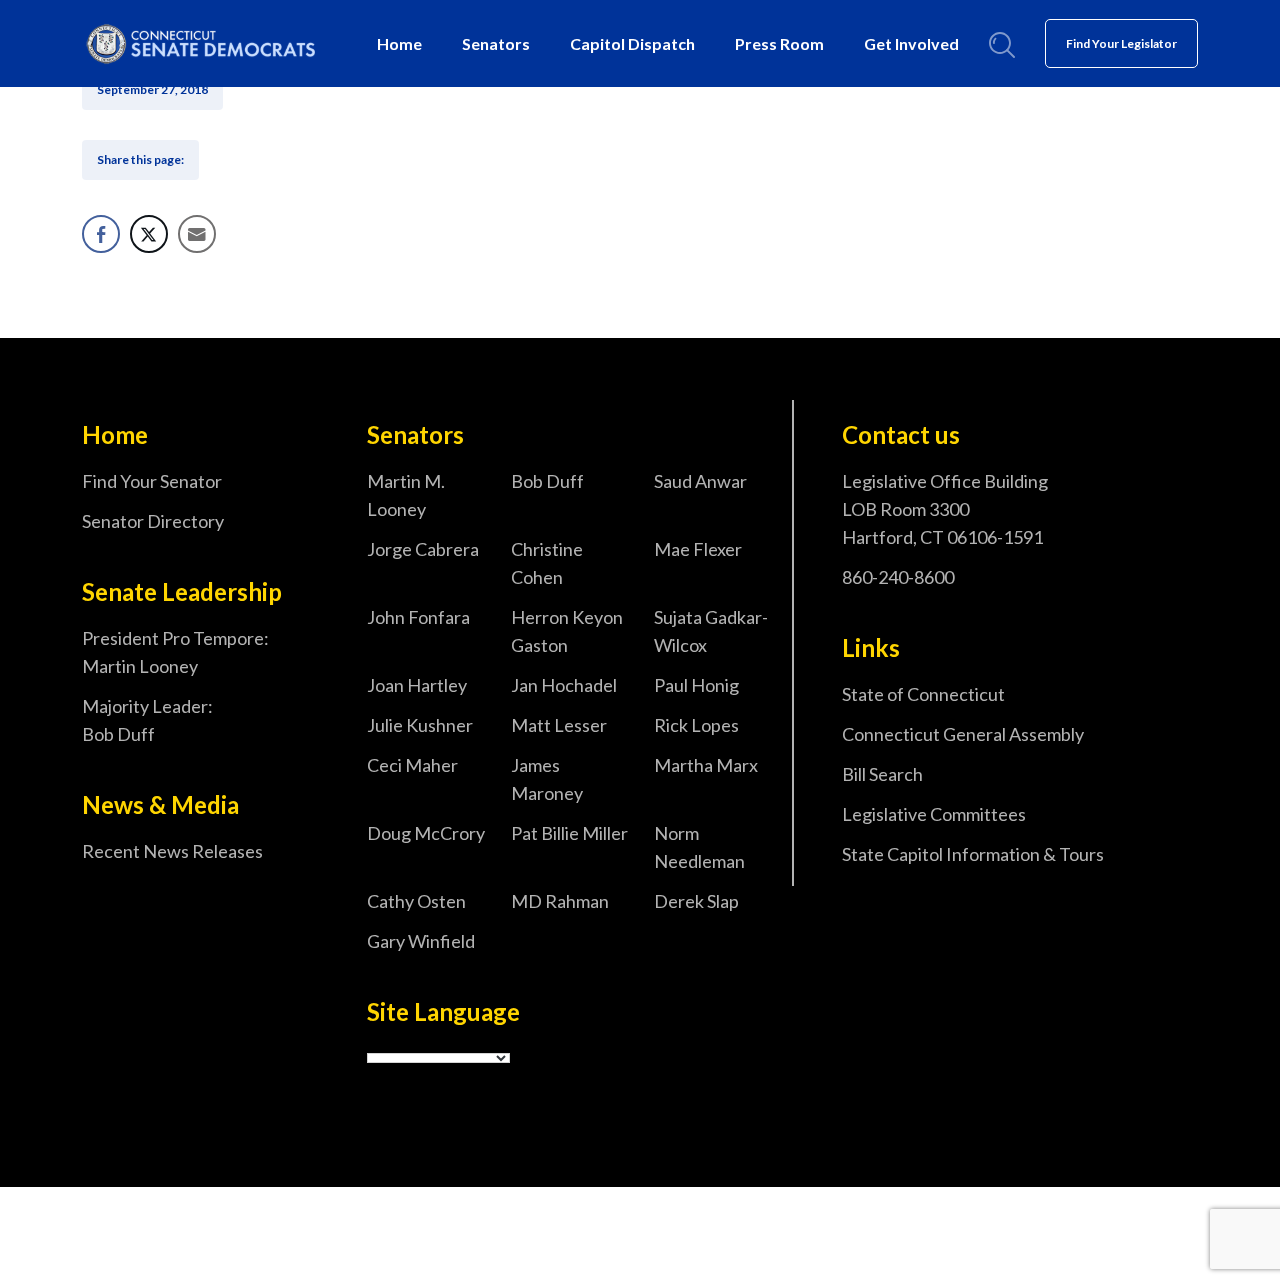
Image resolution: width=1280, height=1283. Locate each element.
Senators (496, 43)
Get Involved (911, 43)
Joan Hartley (417, 685)
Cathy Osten (416, 901)
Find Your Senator (152, 481)
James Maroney (547, 779)
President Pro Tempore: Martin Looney (175, 652)
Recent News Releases (172, 851)
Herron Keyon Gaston (567, 631)
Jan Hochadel (564, 685)
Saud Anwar (700, 481)
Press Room (779, 43)
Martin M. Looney (406, 495)
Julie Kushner (420, 725)
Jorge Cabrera (423, 549)
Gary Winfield (421, 941)
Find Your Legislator (1121, 43)
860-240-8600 (898, 577)
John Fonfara (418, 617)
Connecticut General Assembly (963, 734)
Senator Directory (153, 521)
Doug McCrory (426, 833)
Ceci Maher (412, 765)
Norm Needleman (699, 847)
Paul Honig (696, 685)
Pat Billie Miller (569, 833)
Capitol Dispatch (632, 43)
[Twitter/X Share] (149, 234)
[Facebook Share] (101, 234)
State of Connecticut (923, 694)
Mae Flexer (698, 549)
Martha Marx (706, 765)
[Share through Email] (197, 234)
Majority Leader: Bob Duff (147, 720)
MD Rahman (560, 901)
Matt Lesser (559, 725)
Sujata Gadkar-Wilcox (711, 631)
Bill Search (882, 774)
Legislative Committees (934, 814)
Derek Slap (696, 901)
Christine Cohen (547, 563)
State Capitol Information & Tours (973, 854)
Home (399, 43)
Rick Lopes (696, 725)
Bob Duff (547, 481)
